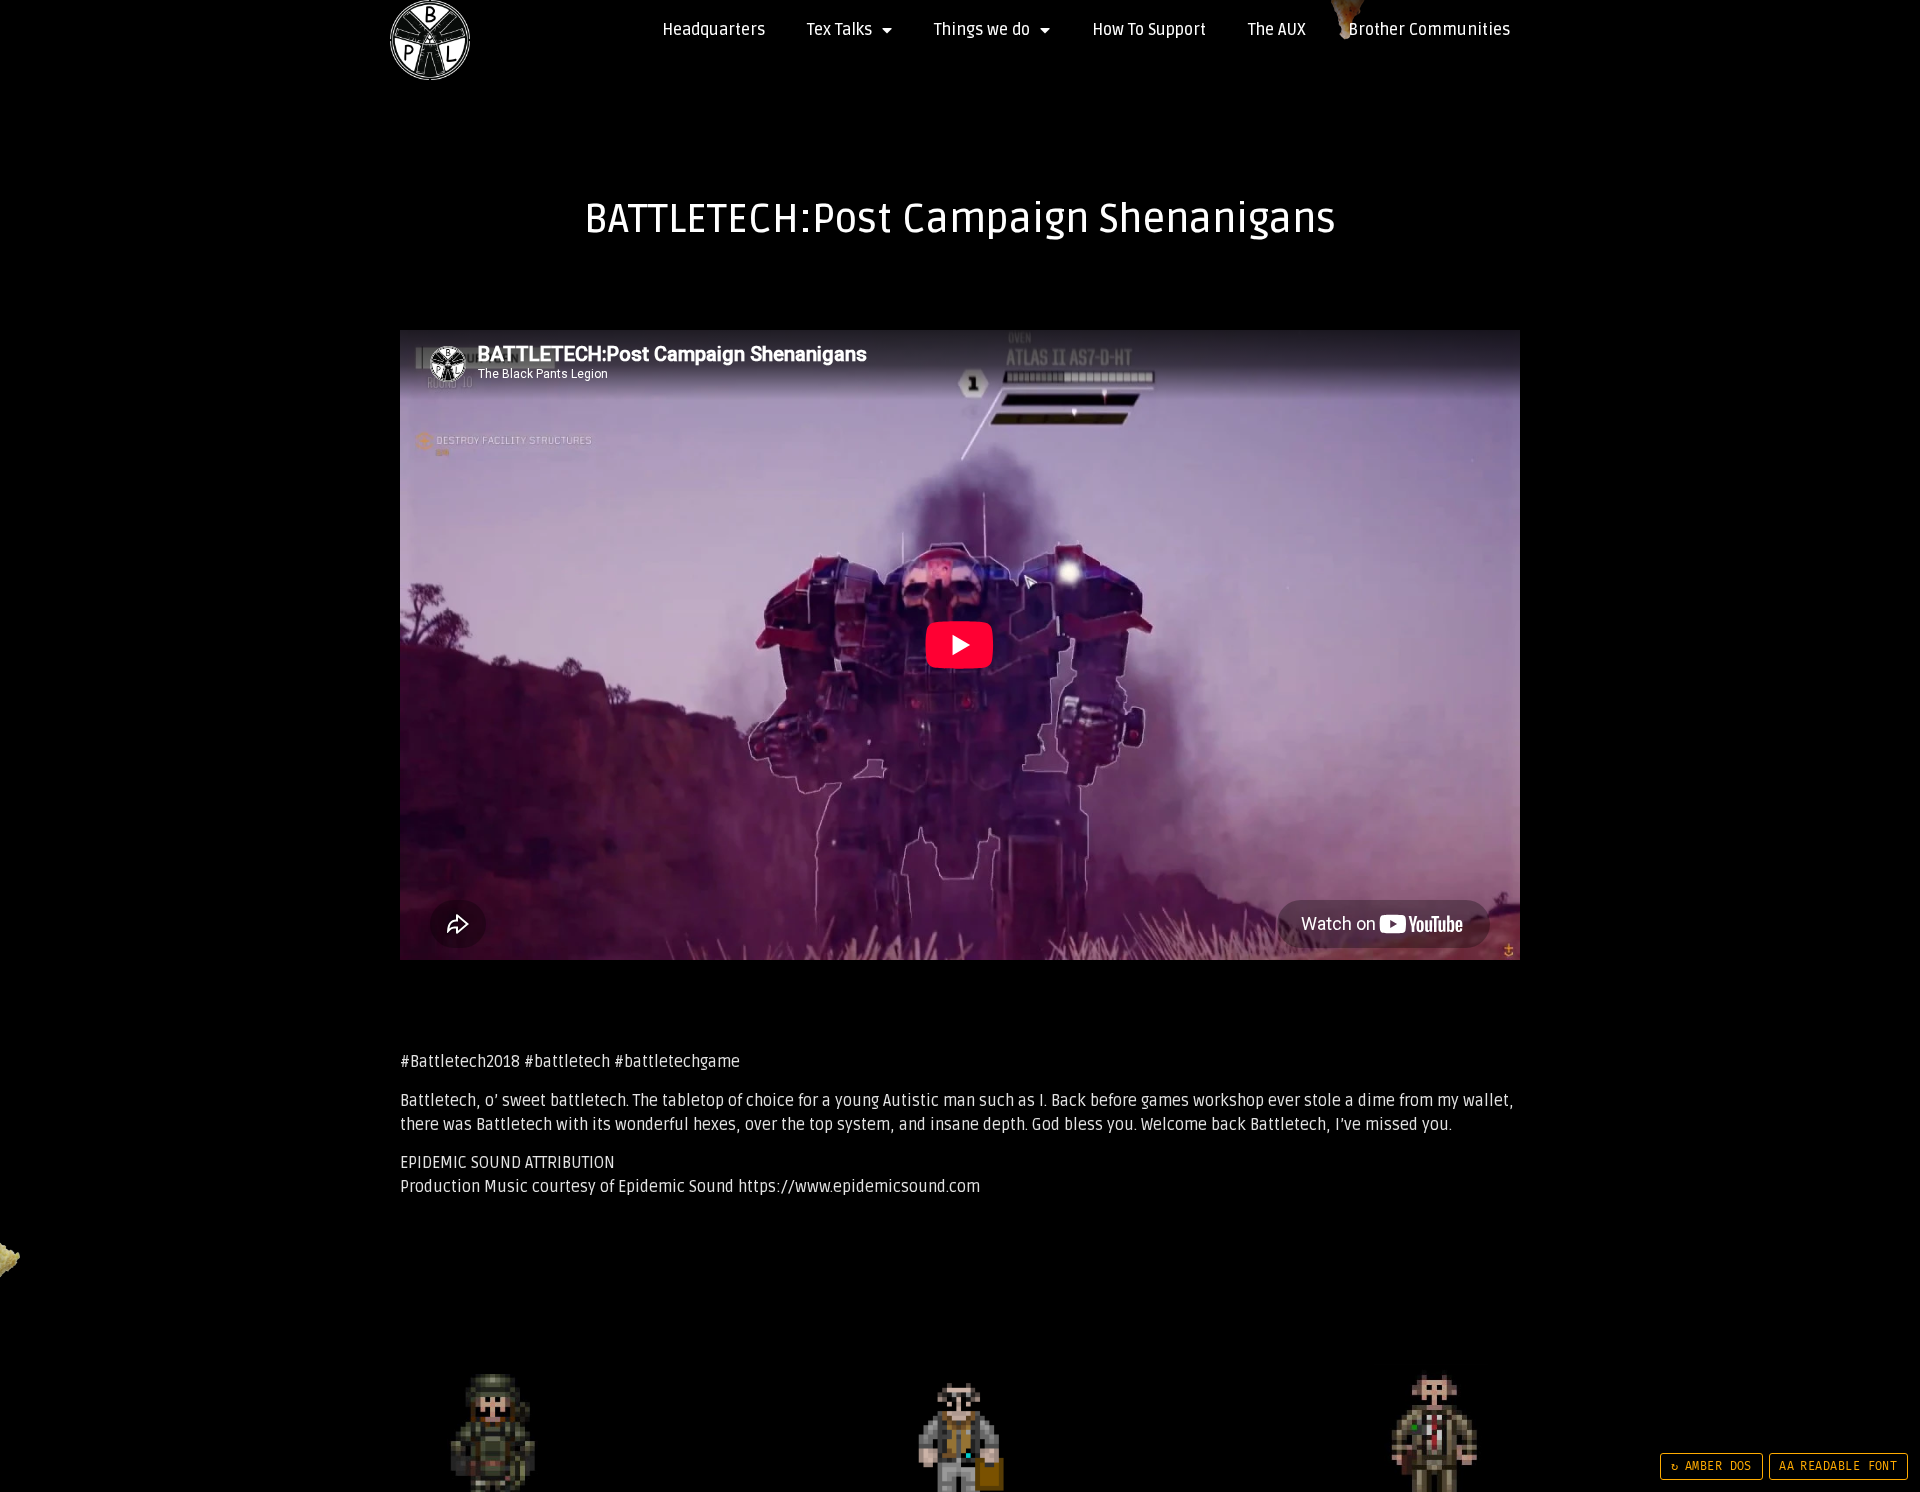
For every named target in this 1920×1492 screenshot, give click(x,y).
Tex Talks (839, 30)
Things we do (982, 30)
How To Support (1149, 30)
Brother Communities (1429, 30)
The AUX (1277, 30)
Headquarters (713, 30)
